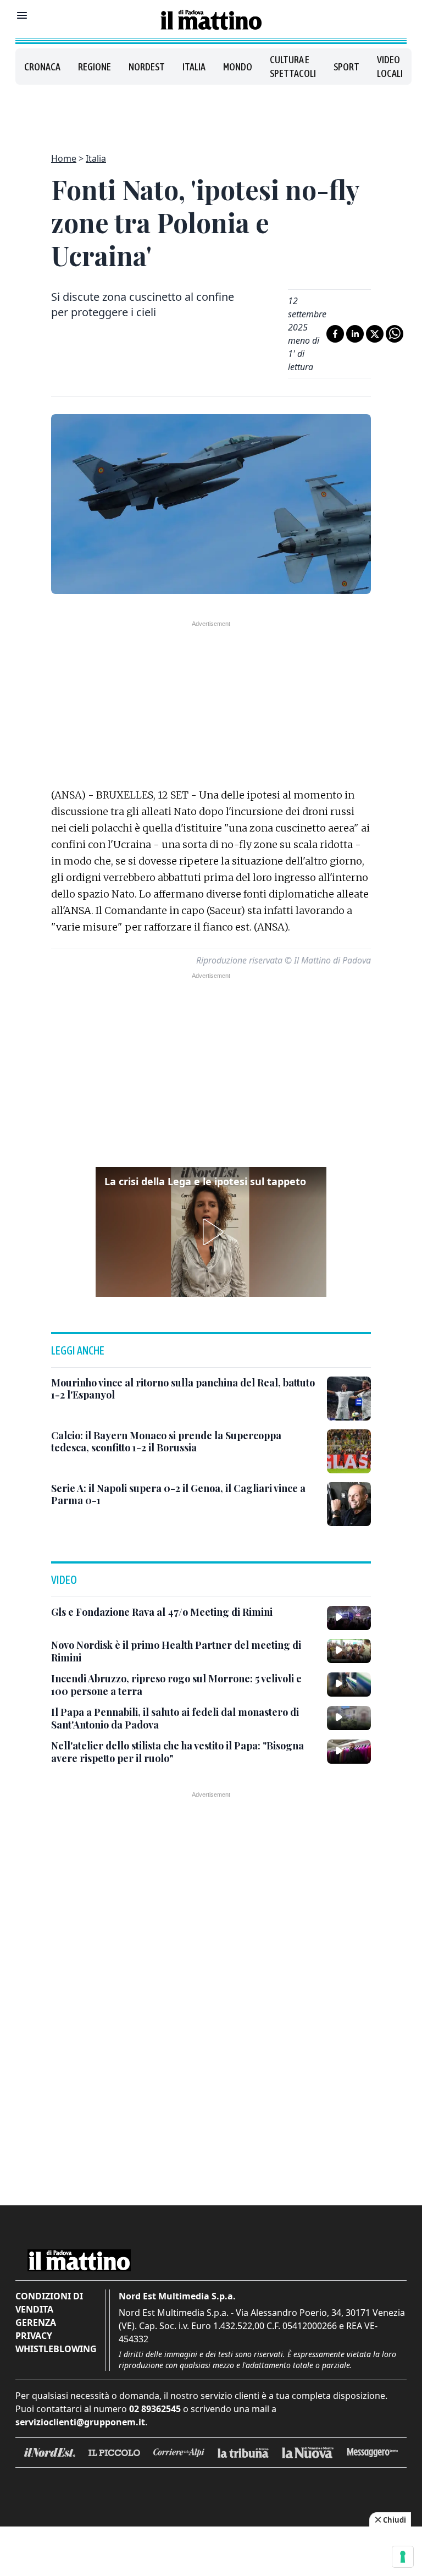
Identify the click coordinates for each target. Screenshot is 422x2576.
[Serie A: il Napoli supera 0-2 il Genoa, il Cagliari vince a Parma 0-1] (349, 1504)
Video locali (390, 67)
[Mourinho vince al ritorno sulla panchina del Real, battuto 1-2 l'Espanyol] (349, 1399)
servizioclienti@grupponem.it (80, 2422)
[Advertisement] (211, 112)
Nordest (147, 67)
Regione (95, 67)
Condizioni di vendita (49, 2303)
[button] (211, 1232)
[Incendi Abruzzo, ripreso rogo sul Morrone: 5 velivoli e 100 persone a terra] (349, 1685)
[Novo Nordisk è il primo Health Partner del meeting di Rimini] (349, 1651)
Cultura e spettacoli (293, 67)
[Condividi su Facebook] (335, 334)
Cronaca (42, 67)
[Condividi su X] (375, 334)
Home (64, 158)
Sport (346, 67)
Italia (194, 67)
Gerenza (36, 2322)
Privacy (34, 2336)
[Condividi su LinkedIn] (355, 334)
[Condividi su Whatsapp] (395, 334)
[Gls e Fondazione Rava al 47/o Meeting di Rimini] (349, 1618)
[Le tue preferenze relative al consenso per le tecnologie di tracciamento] (403, 2557)
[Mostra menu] (22, 15)
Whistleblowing (56, 2349)
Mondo (238, 67)
